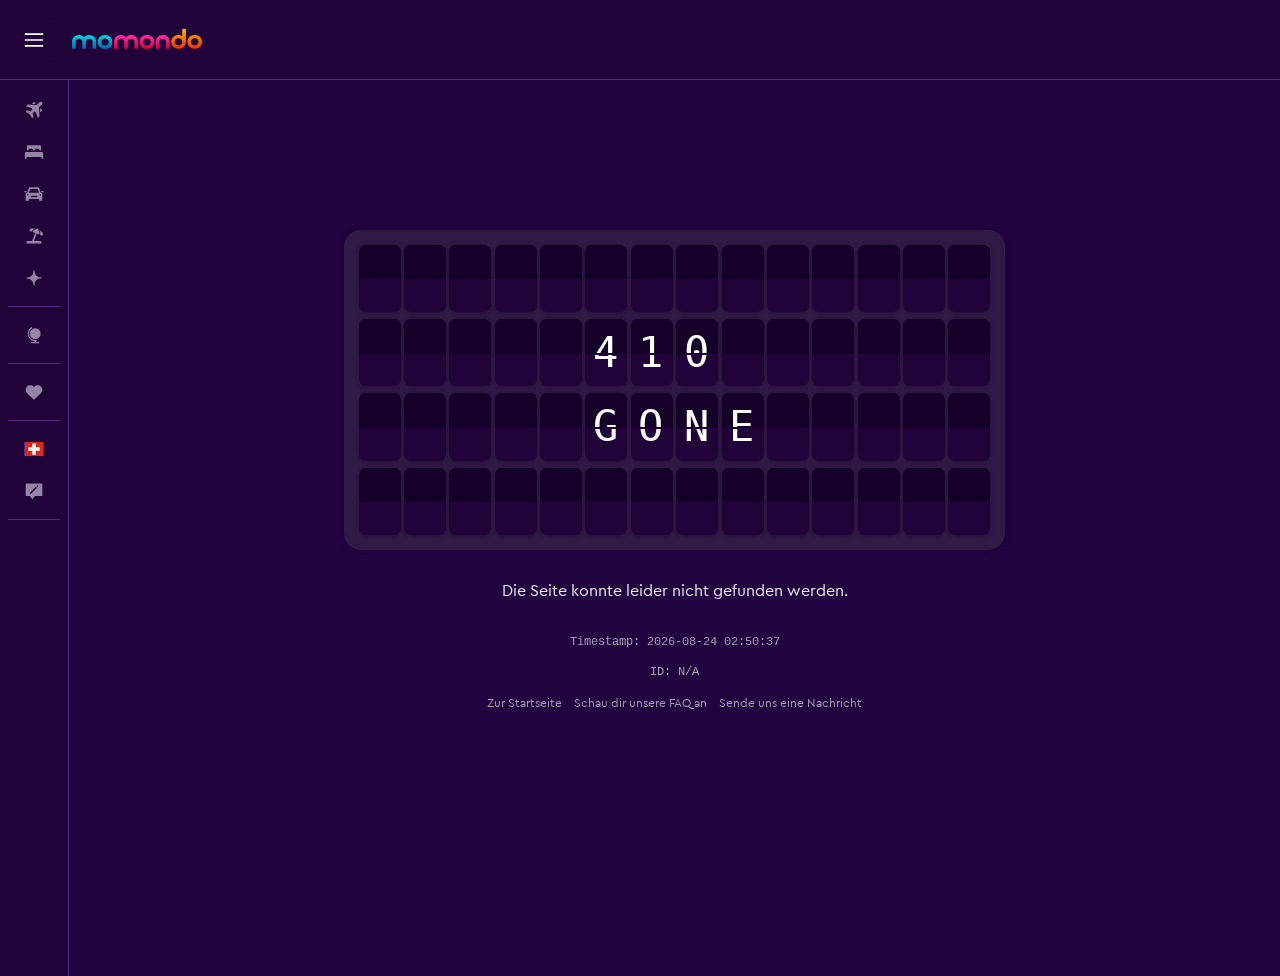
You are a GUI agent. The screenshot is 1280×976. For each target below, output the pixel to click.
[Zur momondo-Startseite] (137, 39)
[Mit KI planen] (34, 278)
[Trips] (34, 392)
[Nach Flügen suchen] (34, 110)
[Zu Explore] (34, 335)
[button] (34, 40)
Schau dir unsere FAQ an (640, 703)
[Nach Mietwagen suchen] (34, 194)
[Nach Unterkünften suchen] (34, 152)
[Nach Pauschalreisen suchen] (34, 236)
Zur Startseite (524, 703)
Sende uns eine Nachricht (790, 703)
